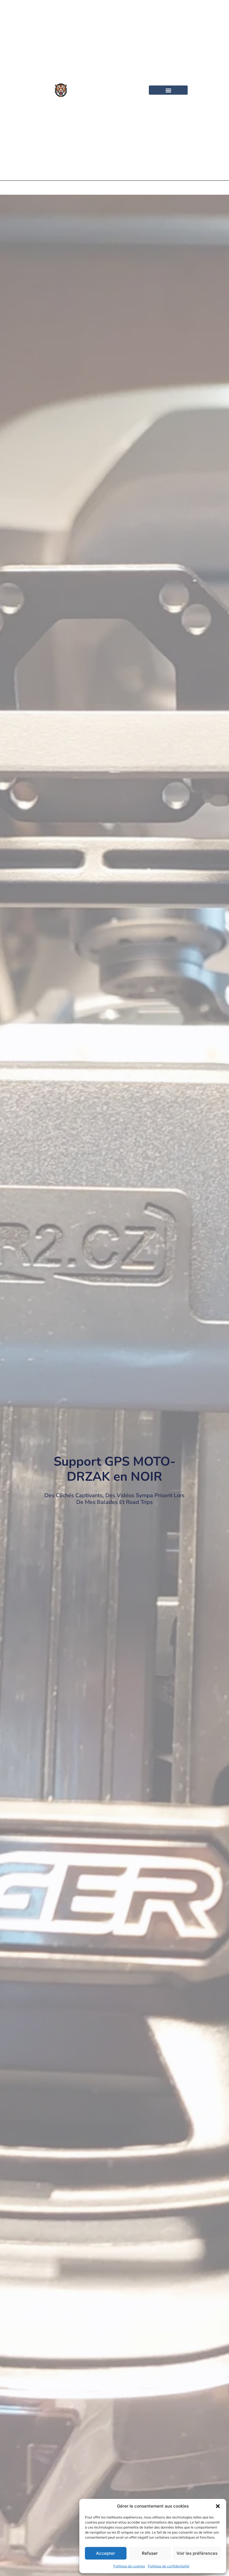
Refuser (150, 2553)
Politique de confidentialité (169, 2566)
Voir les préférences (197, 2553)
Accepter (106, 2553)
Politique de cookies (129, 2566)
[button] (218, 2506)
